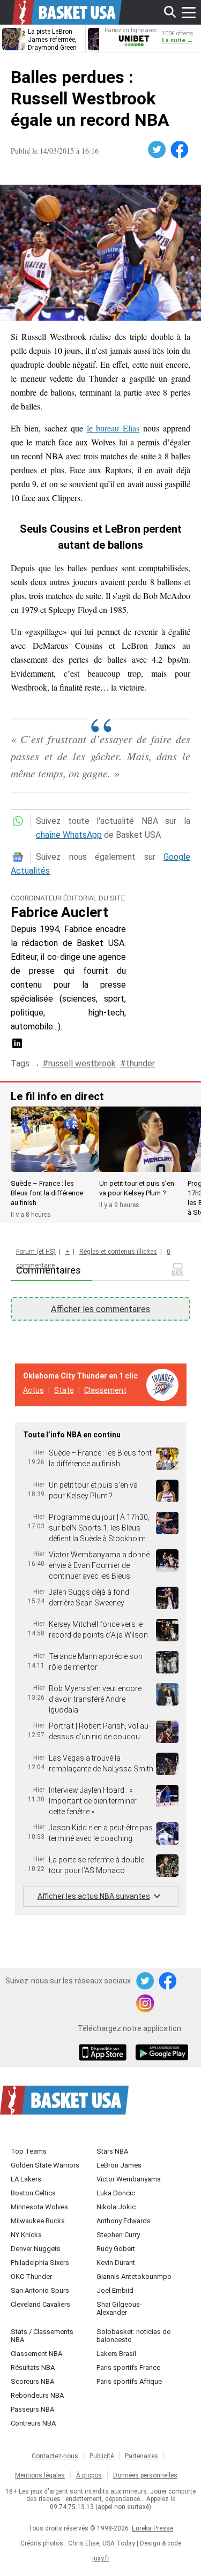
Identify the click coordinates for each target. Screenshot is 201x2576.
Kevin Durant (116, 2263)
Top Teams (29, 2151)
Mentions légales (40, 2475)
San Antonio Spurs (40, 2290)
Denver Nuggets (36, 2249)
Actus (33, 1390)
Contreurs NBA (33, 2423)
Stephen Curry (118, 2235)
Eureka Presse (152, 2528)
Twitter (158, 150)
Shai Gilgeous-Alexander (119, 2308)
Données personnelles (145, 2475)
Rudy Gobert (116, 2249)
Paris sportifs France (128, 2367)
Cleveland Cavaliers (40, 2304)
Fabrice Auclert (59, 912)
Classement (105, 1390)
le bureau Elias (113, 428)
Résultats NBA (33, 2367)
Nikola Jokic (116, 2207)
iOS (105, 2054)
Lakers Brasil (116, 2354)
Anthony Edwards (124, 2221)
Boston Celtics (33, 2193)
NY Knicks (26, 2235)
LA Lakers (26, 2179)
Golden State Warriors (45, 2165)
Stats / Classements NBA (42, 2336)
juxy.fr (101, 2558)
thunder (140, 1063)
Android (161, 2054)
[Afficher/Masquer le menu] (189, 12)
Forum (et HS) (36, 1252)
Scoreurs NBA (32, 2381)
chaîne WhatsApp (69, 835)
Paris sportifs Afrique (129, 2381)
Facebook (180, 150)
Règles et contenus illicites (118, 1252)
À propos (89, 2475)
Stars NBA (112, 2151)
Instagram (146, 2004)
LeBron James (119, 2165)
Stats (64, 1390)
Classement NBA (36, 2354)
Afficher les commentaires (100, 1309)
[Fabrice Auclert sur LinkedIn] (17, 1047)
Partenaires (142, 2456)
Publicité (102, 2456)
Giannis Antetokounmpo (134, 2276)
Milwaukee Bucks (38, 2221)
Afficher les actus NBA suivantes (94, 1896)
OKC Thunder (31, 2276)
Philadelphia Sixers (40, 2263)
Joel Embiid (115, 2290)
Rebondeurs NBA (37, 2395)
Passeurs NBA (32, 2409)
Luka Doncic (116, 2193)
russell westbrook (82, 1063)
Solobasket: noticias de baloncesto (133, 2336)
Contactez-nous (55, 2456)
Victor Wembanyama (129, 2179)
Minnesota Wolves (39, 2207)
